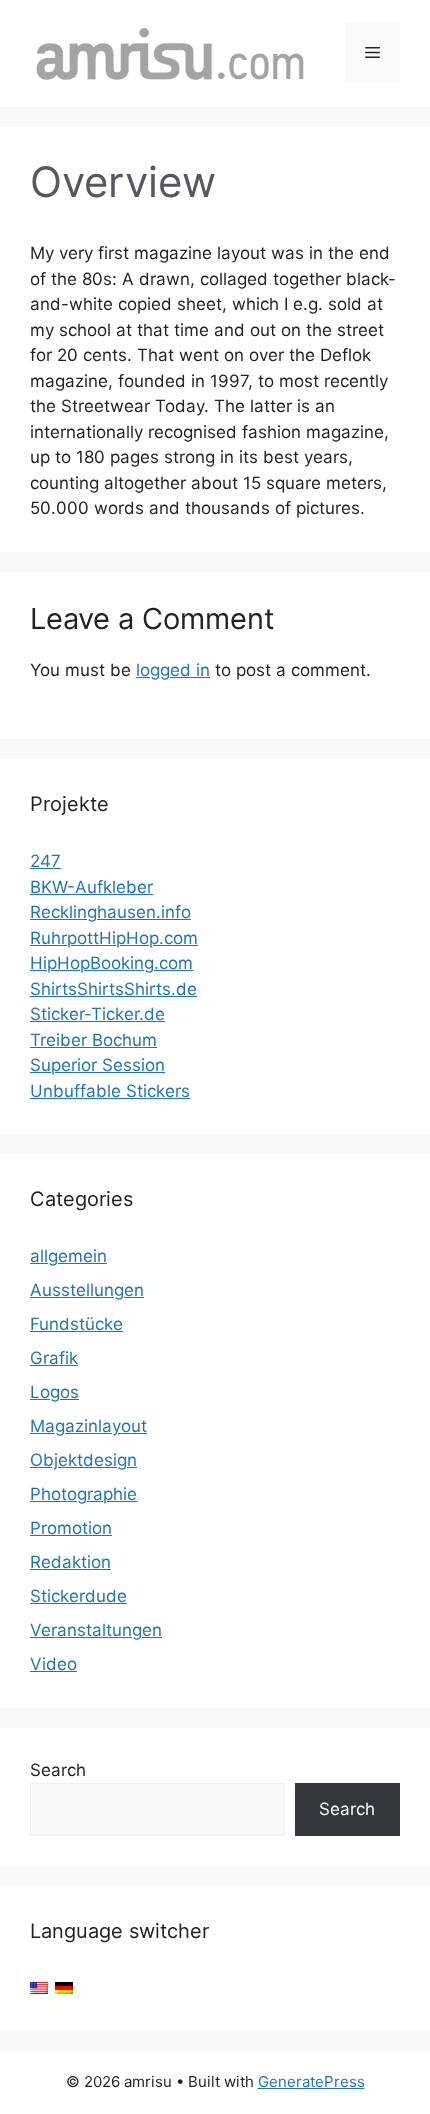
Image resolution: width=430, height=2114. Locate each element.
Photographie (83, 1494)
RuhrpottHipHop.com (114, 938)
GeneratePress (311, 2081)
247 (45, 861)
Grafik (54, 1358)
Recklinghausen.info (110, 912)
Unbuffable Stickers (110, 1091)
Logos (54, 1392)
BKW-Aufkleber (91, 887)
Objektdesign (83, 1460)
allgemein (68, 1256)
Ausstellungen (87, 1290)
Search (58, 1770)
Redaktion (70, 1562)
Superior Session (97, 1065)
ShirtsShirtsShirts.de (113, 989)
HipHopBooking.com (111, 963)
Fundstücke (76, 1324)
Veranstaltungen (96, 1630)
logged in (173, 670)
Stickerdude (78, 1596)
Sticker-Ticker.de (97, 1014)
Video (53, 1664)
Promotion (71, 1528)
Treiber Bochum (93, 1040)
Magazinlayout (88, 1426)
